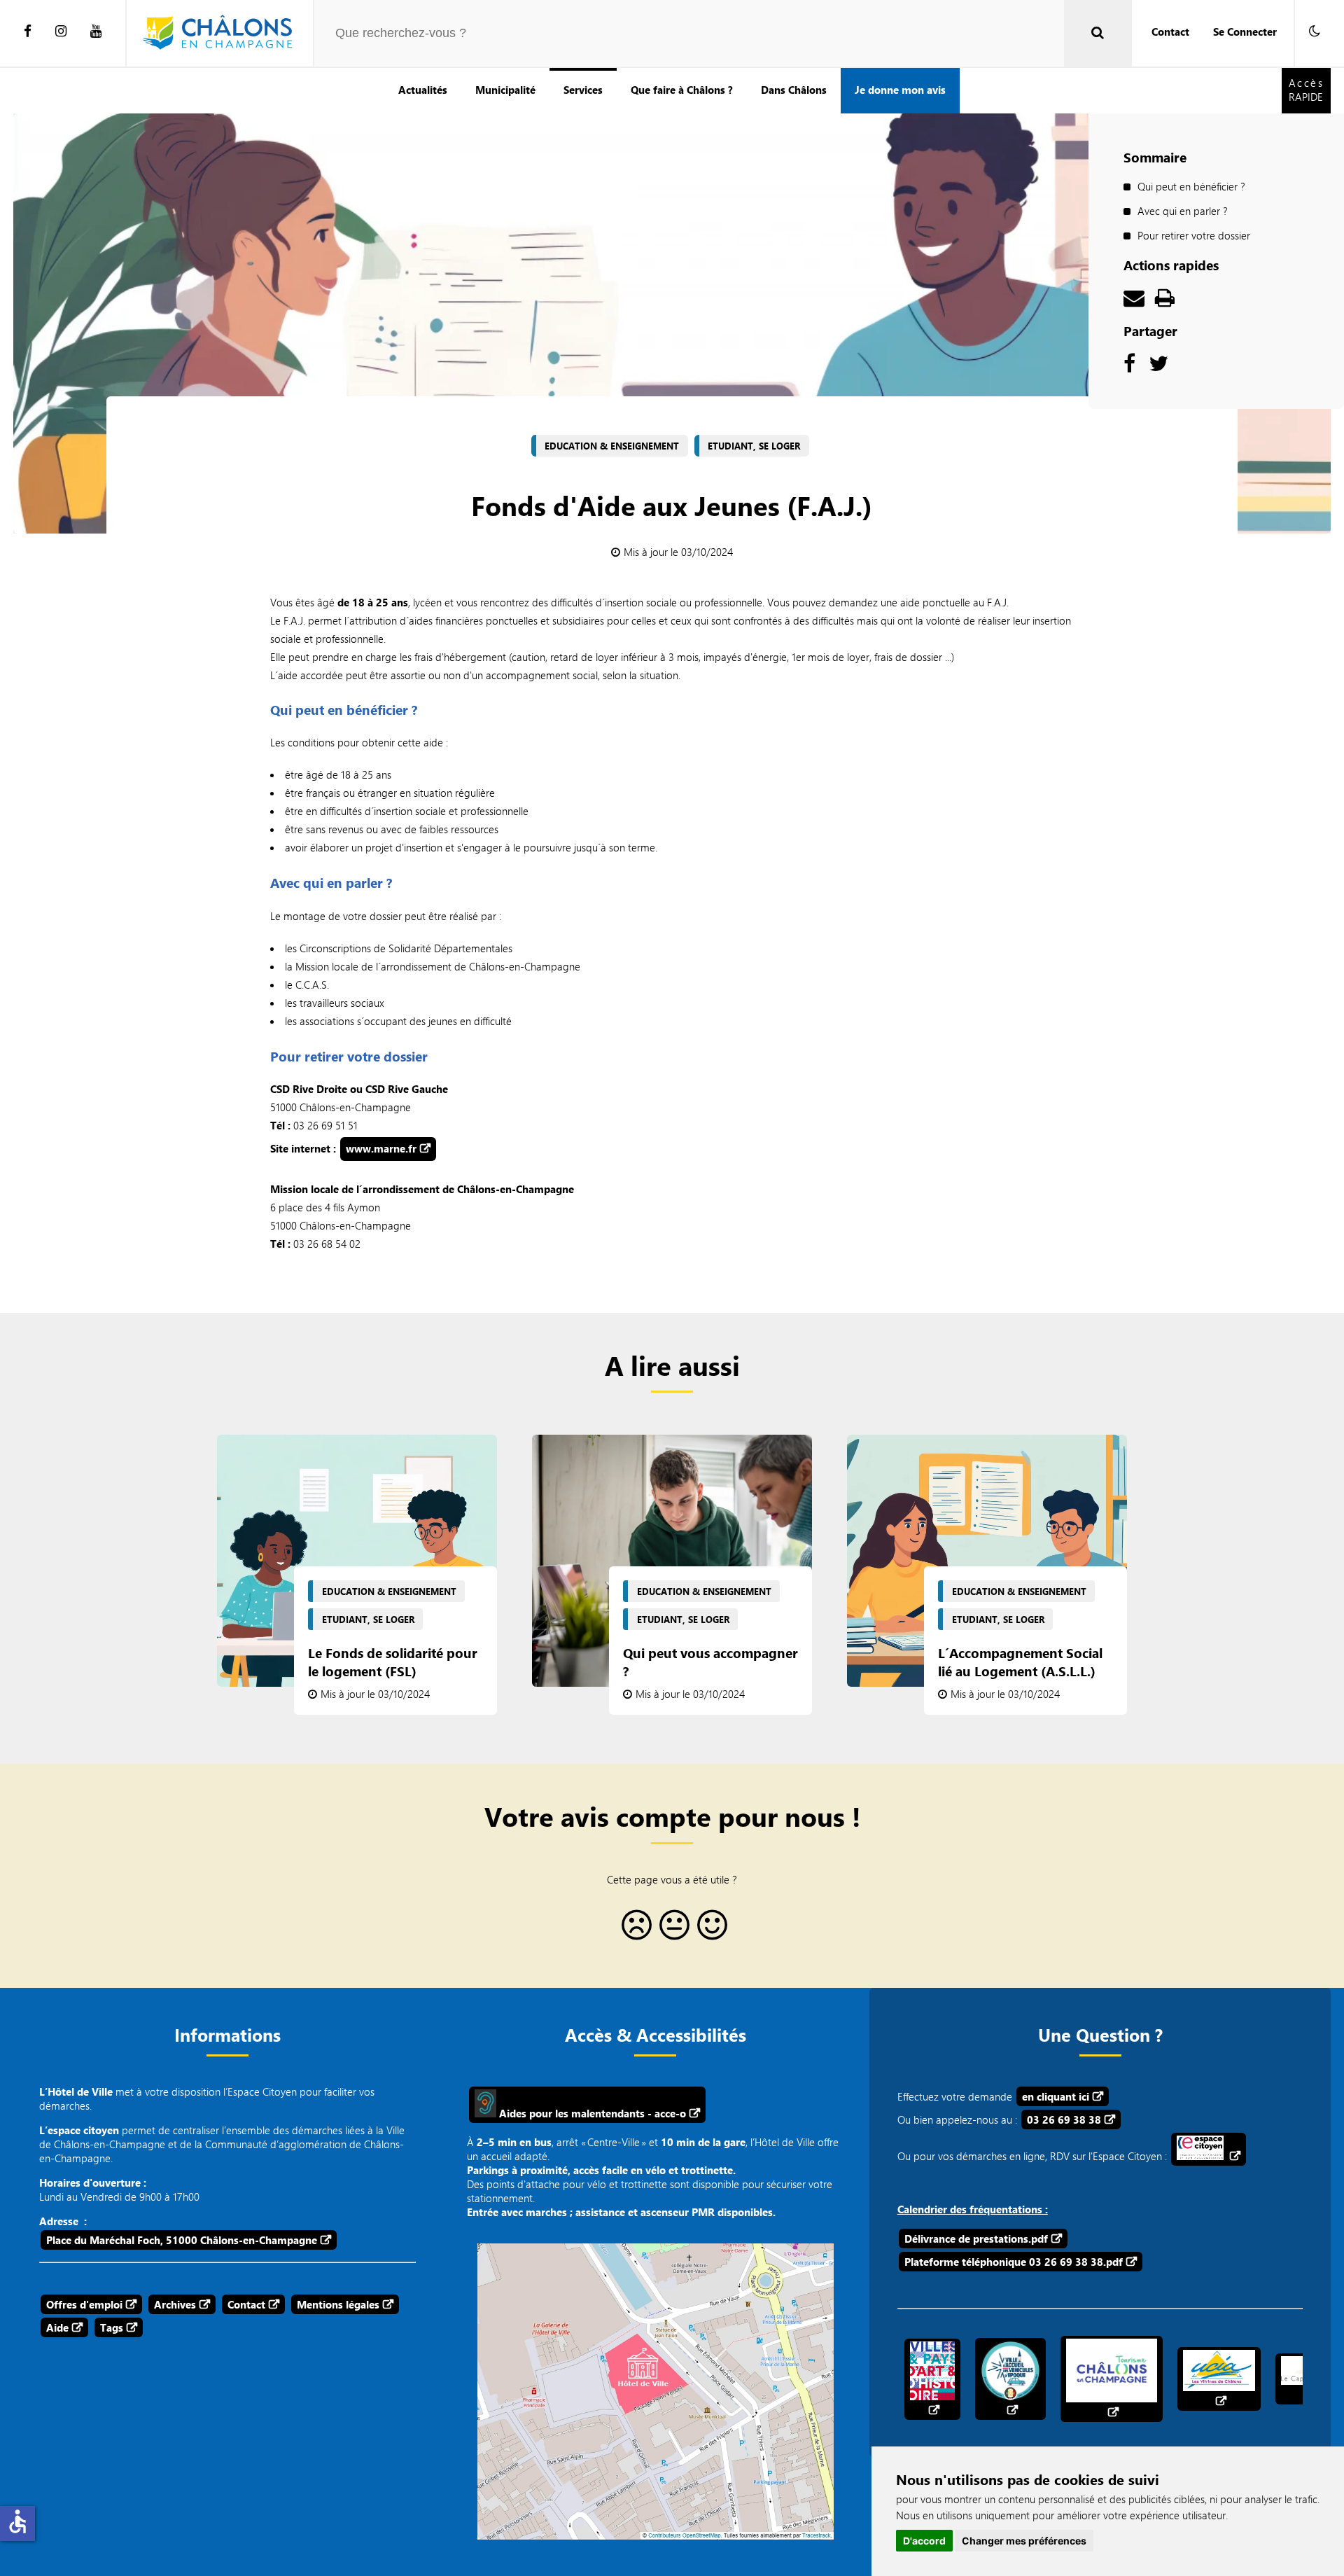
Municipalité (505, 90)
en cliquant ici (1056, 2096)
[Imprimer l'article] (1165, 301)
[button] (1315, 32)
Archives (175, 2304)
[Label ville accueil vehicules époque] (1010, 2379)
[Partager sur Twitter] (1158, 367)
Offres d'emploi (84, 2304)
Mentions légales (338, 2304)
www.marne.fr (381, 1148)
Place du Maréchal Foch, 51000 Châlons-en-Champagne (182, 2240)
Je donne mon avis (900, 90)
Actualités (423, 90)
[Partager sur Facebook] (1129, 367)
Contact (1170, 32)
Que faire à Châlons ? (682, 90)
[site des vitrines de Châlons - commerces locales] (1219, 2379)
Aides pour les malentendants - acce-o (591, 2113)
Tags (112, 2327)
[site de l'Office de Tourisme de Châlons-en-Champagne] (1112, 2379)
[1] (634, 1930)
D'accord (924, 2541)
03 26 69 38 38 (1064, 2119)
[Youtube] (96, 32)
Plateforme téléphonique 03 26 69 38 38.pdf (1014, 2262)
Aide (57, 2327)
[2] (672, 1930)
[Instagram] (61, 32)
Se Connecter (1245, 32)
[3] (710, 1930)
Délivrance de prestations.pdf (976, 2239)
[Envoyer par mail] (1134, 301)
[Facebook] (28, 32)
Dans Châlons (794, 90)
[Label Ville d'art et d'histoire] (932, 2379)
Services (583, 90)
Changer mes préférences (1024, 2541)
